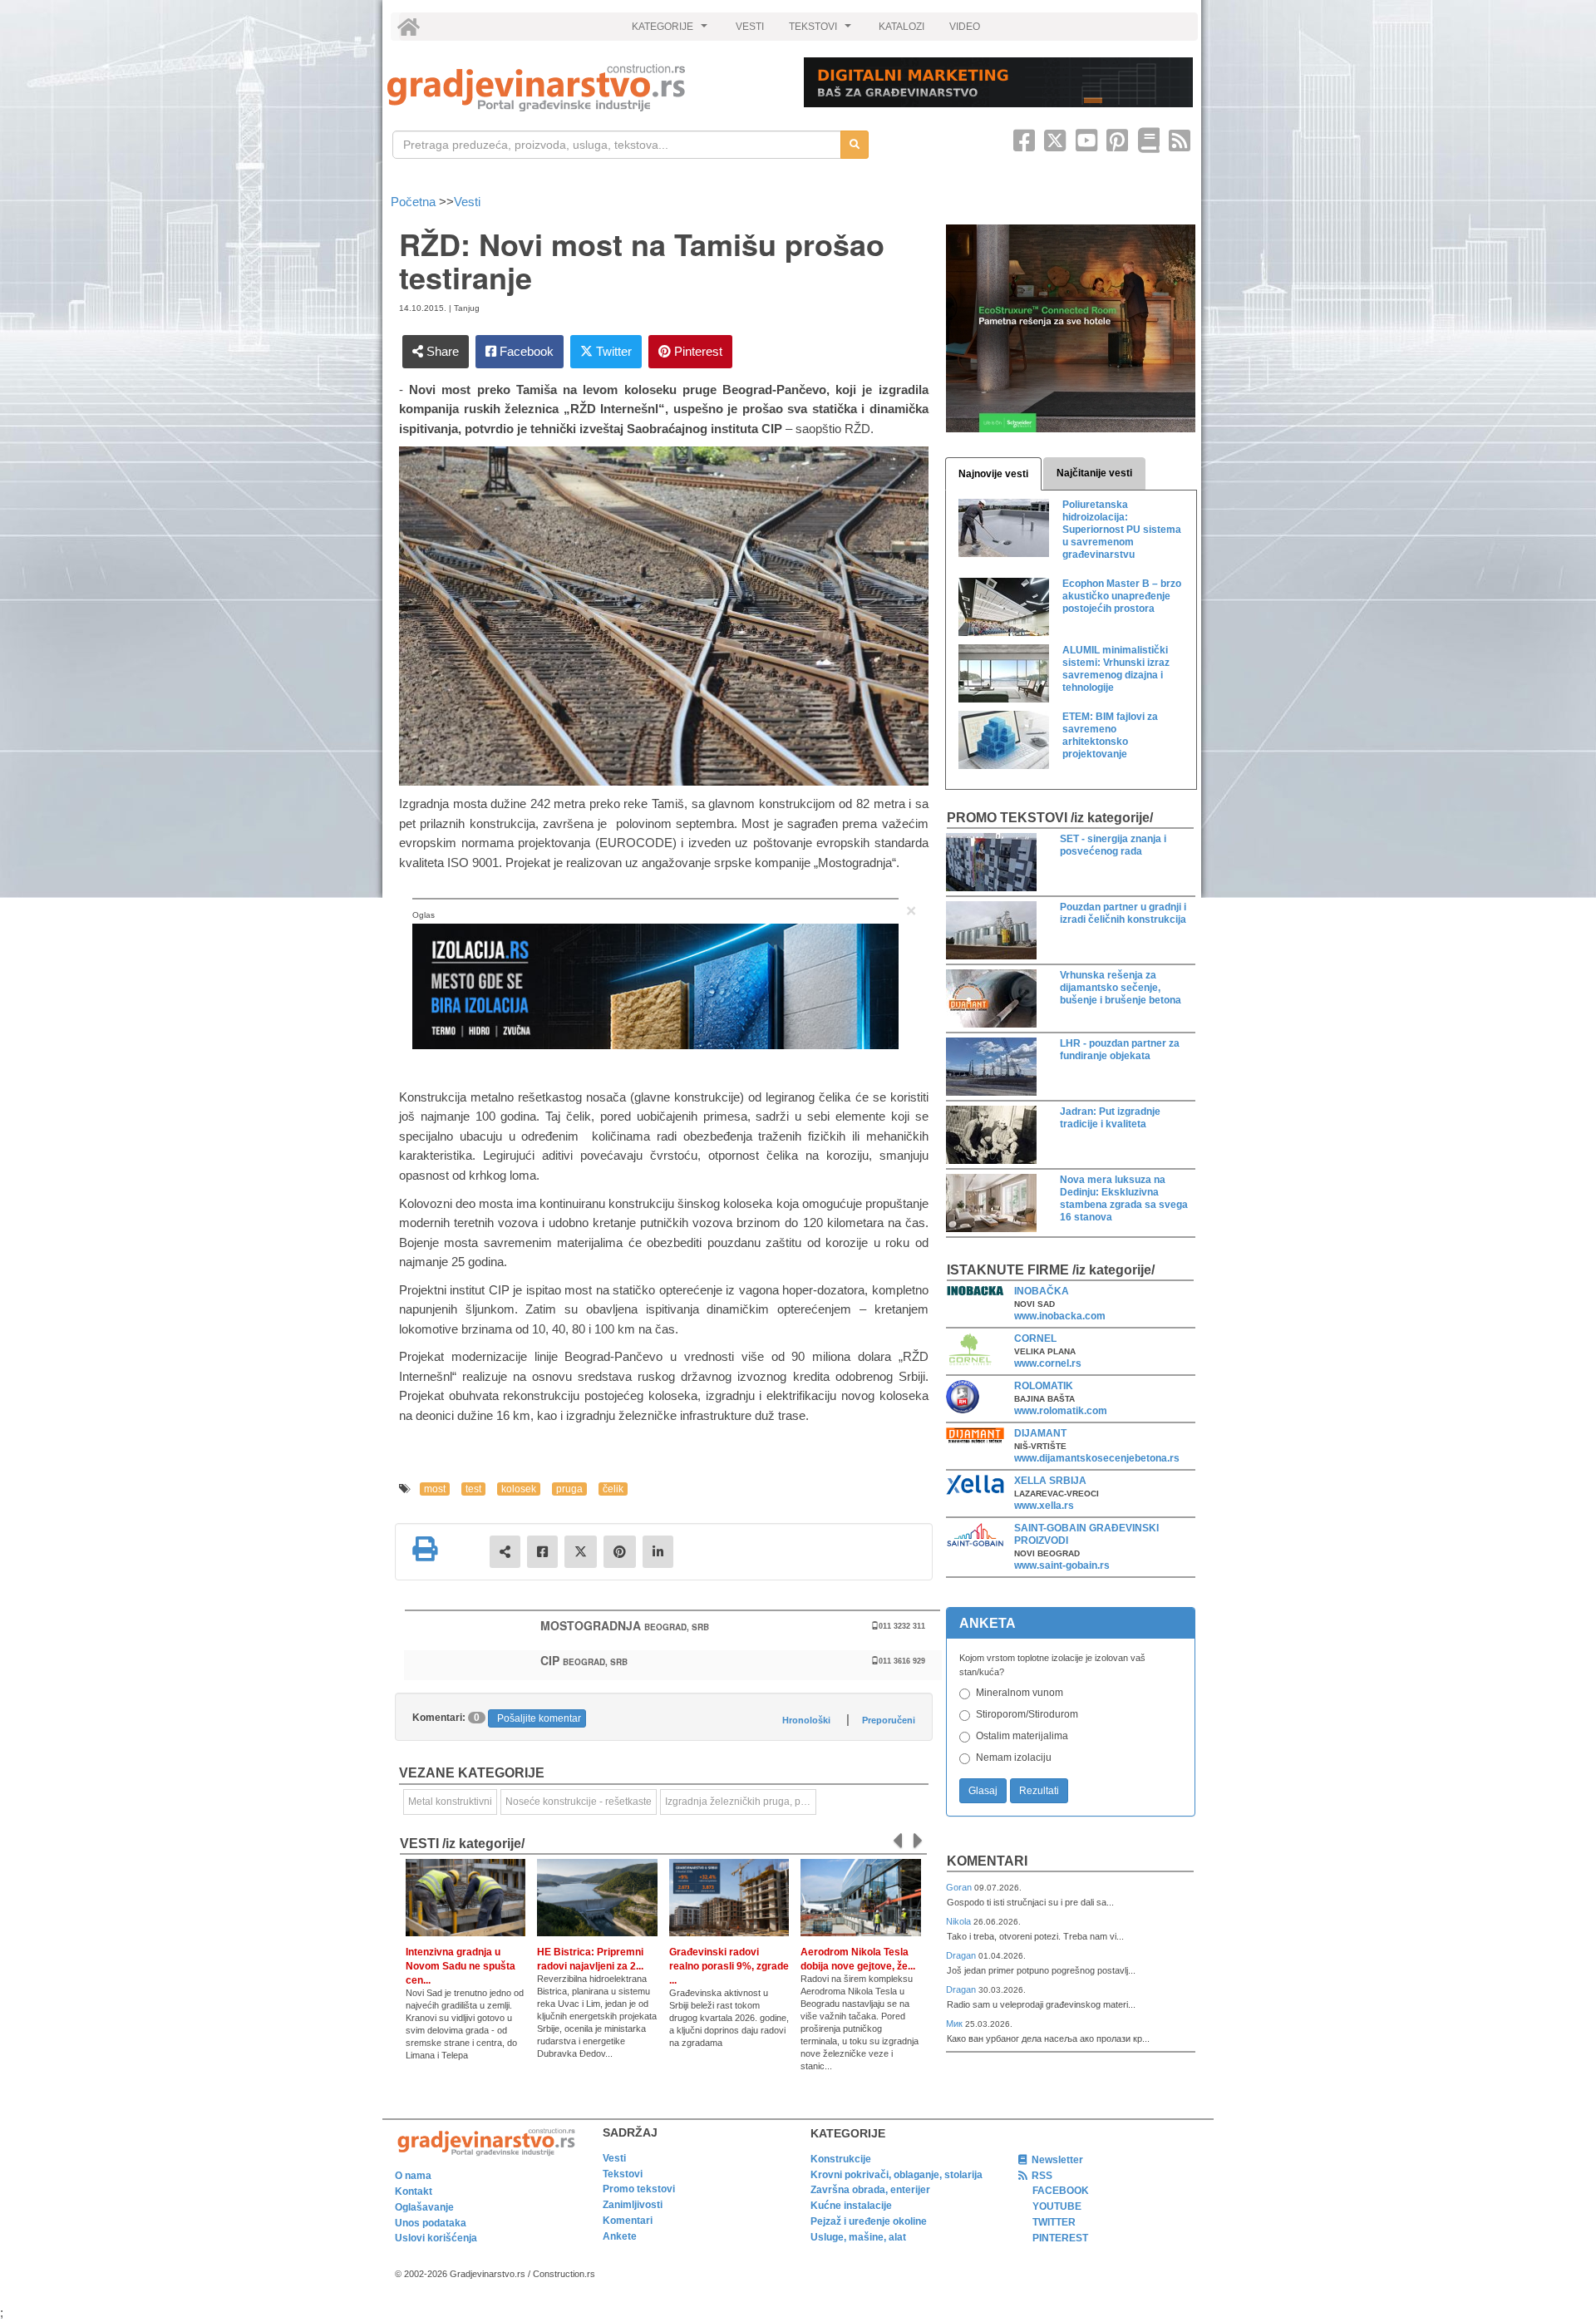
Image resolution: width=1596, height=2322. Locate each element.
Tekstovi (623, 2174)
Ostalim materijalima (1022, 1736)
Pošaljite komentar (539, 1718)
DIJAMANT (1040, 1433)
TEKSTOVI (822, 31)
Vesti (467, 202)
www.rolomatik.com (1061, 1411)
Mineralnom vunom (1020, 1693)
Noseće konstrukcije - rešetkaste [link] (579, 1802)
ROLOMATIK (1044, 1386)
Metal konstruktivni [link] (450, 1802)
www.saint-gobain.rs (1062, 1565)
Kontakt (414, 2191)
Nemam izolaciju (1014, 1758)
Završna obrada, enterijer (870, 2190)
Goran (960, 1887)
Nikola (960, 1921)
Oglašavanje (424, 2207)
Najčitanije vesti (1094, 473)
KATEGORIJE (672, 31)
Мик (956, 2024)
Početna (415, 202)
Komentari (987, 1861)
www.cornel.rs (1048, 1363)
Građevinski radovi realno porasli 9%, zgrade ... (729, 1966)
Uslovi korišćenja (436, 2238)
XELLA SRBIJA (1050, 1481)
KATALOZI (901, 27)
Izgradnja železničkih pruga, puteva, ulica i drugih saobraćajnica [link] (741, 1802)
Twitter (612, 351)
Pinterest (697, 351)
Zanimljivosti (633, 2205)
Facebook (525, 351)
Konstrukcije (841, 2159)
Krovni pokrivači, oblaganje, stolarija (897, 2175)
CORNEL (1035, 1338)
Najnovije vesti (993, 474)
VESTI (750, 27)
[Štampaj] (425, 1549)
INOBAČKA (1042, 1291)
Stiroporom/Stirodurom (1027, 1714)
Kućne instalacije (851, 2206)
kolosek (519, 1489)
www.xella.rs (1044, 1506)
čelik (613, 1489)
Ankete (620, 2236)
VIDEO (965, 27)
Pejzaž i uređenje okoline (869, 2221)
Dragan (962, 1955)
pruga (569, 1489)
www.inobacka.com (1060, 1316)
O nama (413, 2176)
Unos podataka (431, 2223)
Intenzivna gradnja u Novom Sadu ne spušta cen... (461, 1966)
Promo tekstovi (639, 2189)
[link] (584, 88)
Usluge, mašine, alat (858, 2237)
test (473, 1489)
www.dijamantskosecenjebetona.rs (1097, 1458)
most (435, 1489)
